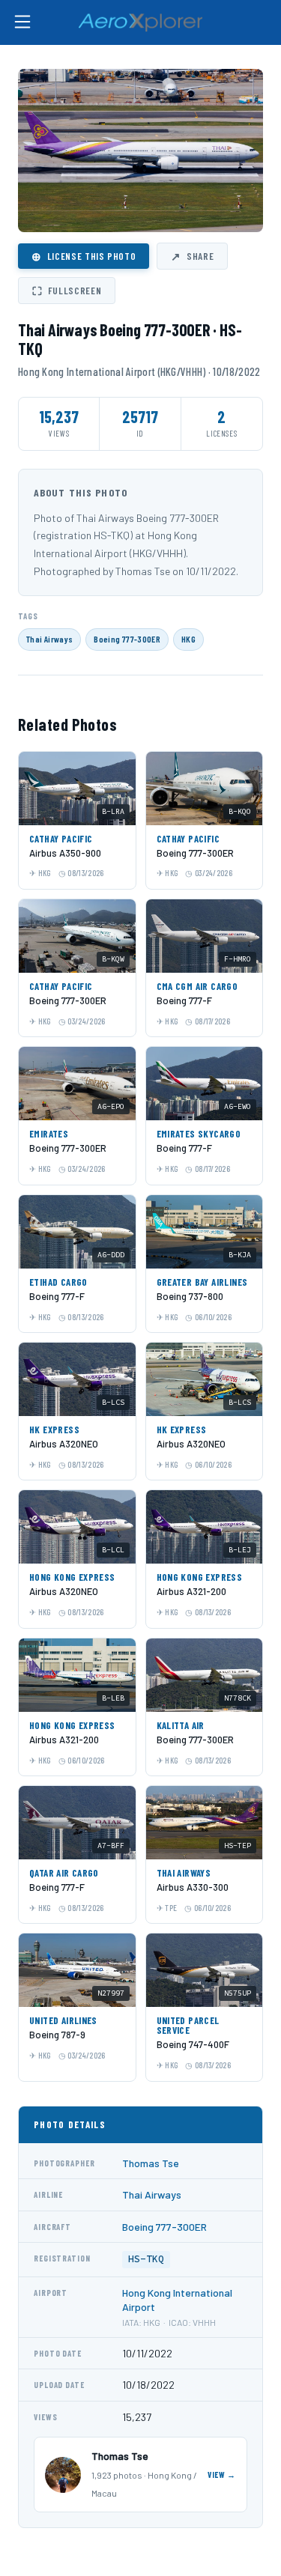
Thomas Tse (151, 2163)
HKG (188, 639)
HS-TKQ (146, 2259)
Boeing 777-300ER (127, 639)
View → (222, 2475)
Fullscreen (67, 291)
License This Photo (84, 256)
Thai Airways (49, 639)
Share (192, 256)
